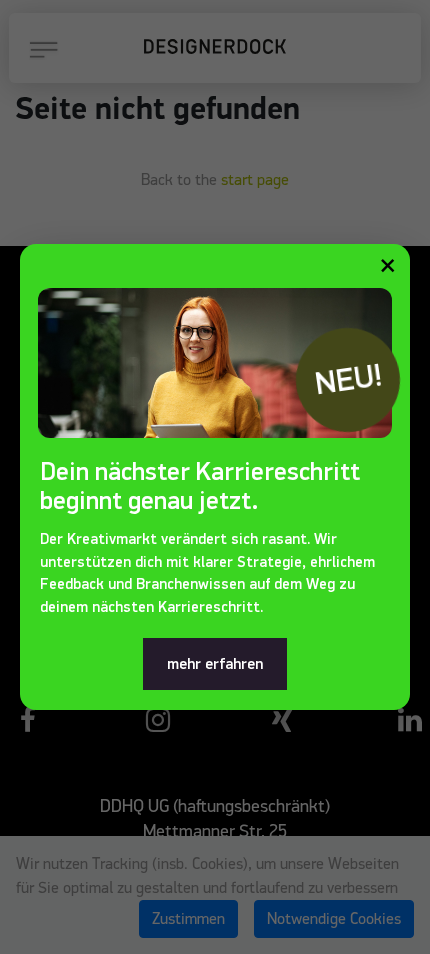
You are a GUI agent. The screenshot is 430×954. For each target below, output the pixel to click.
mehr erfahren (215, 664)
